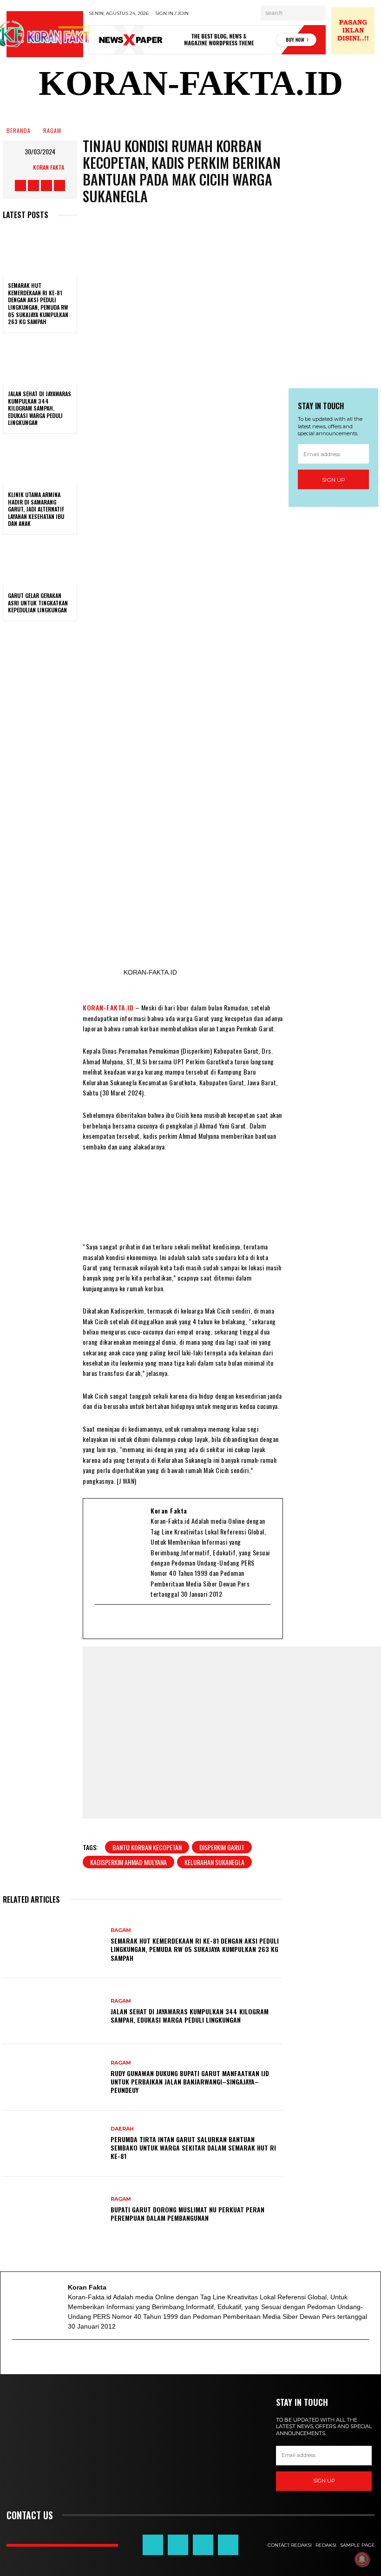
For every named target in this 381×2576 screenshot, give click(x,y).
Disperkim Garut (222, 1847)
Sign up (334, 480)
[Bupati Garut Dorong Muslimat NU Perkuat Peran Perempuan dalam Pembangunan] (53, 2210)
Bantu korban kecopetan (147, 1847)
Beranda (19, 131)
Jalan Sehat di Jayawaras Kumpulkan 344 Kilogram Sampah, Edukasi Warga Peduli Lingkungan (39, 408)
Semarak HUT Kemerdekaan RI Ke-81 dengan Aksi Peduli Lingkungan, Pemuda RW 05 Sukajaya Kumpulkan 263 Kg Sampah (38, 303)
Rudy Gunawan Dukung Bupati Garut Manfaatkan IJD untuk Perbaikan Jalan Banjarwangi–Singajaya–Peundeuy (190, 2081)
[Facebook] (113, 1622)
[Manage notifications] (362, 2559)
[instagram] (148, 1622)
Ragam (52, 131)
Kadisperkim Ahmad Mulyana (128, 1862)
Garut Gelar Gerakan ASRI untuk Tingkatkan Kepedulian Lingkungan (38, 603)
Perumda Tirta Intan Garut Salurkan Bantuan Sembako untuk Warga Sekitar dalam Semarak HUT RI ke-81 (193, 2148)
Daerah (122, 2129)
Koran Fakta (49, 167)
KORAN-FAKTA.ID (108, 1007)
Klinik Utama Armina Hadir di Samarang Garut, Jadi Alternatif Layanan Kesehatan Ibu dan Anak (36, 509)
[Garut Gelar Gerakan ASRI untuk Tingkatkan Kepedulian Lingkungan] (40, 563)
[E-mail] (101, 1622)
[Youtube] (137, 1622)
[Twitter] (125, 1622)
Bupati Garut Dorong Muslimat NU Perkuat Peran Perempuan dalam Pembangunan (187, 2214)
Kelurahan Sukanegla (214, 1862)
